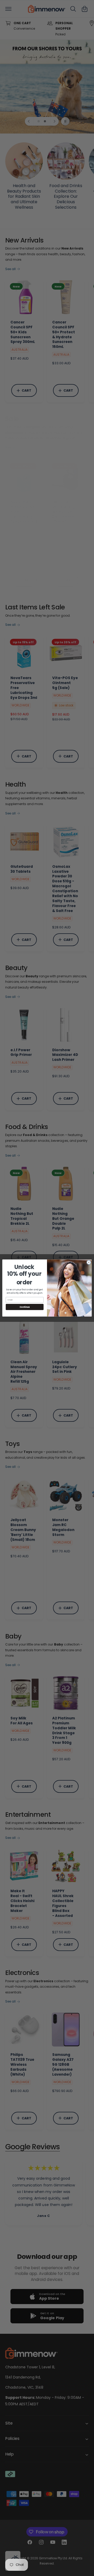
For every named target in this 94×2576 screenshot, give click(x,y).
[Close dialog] (89, 1262)
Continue (25, 1307)
